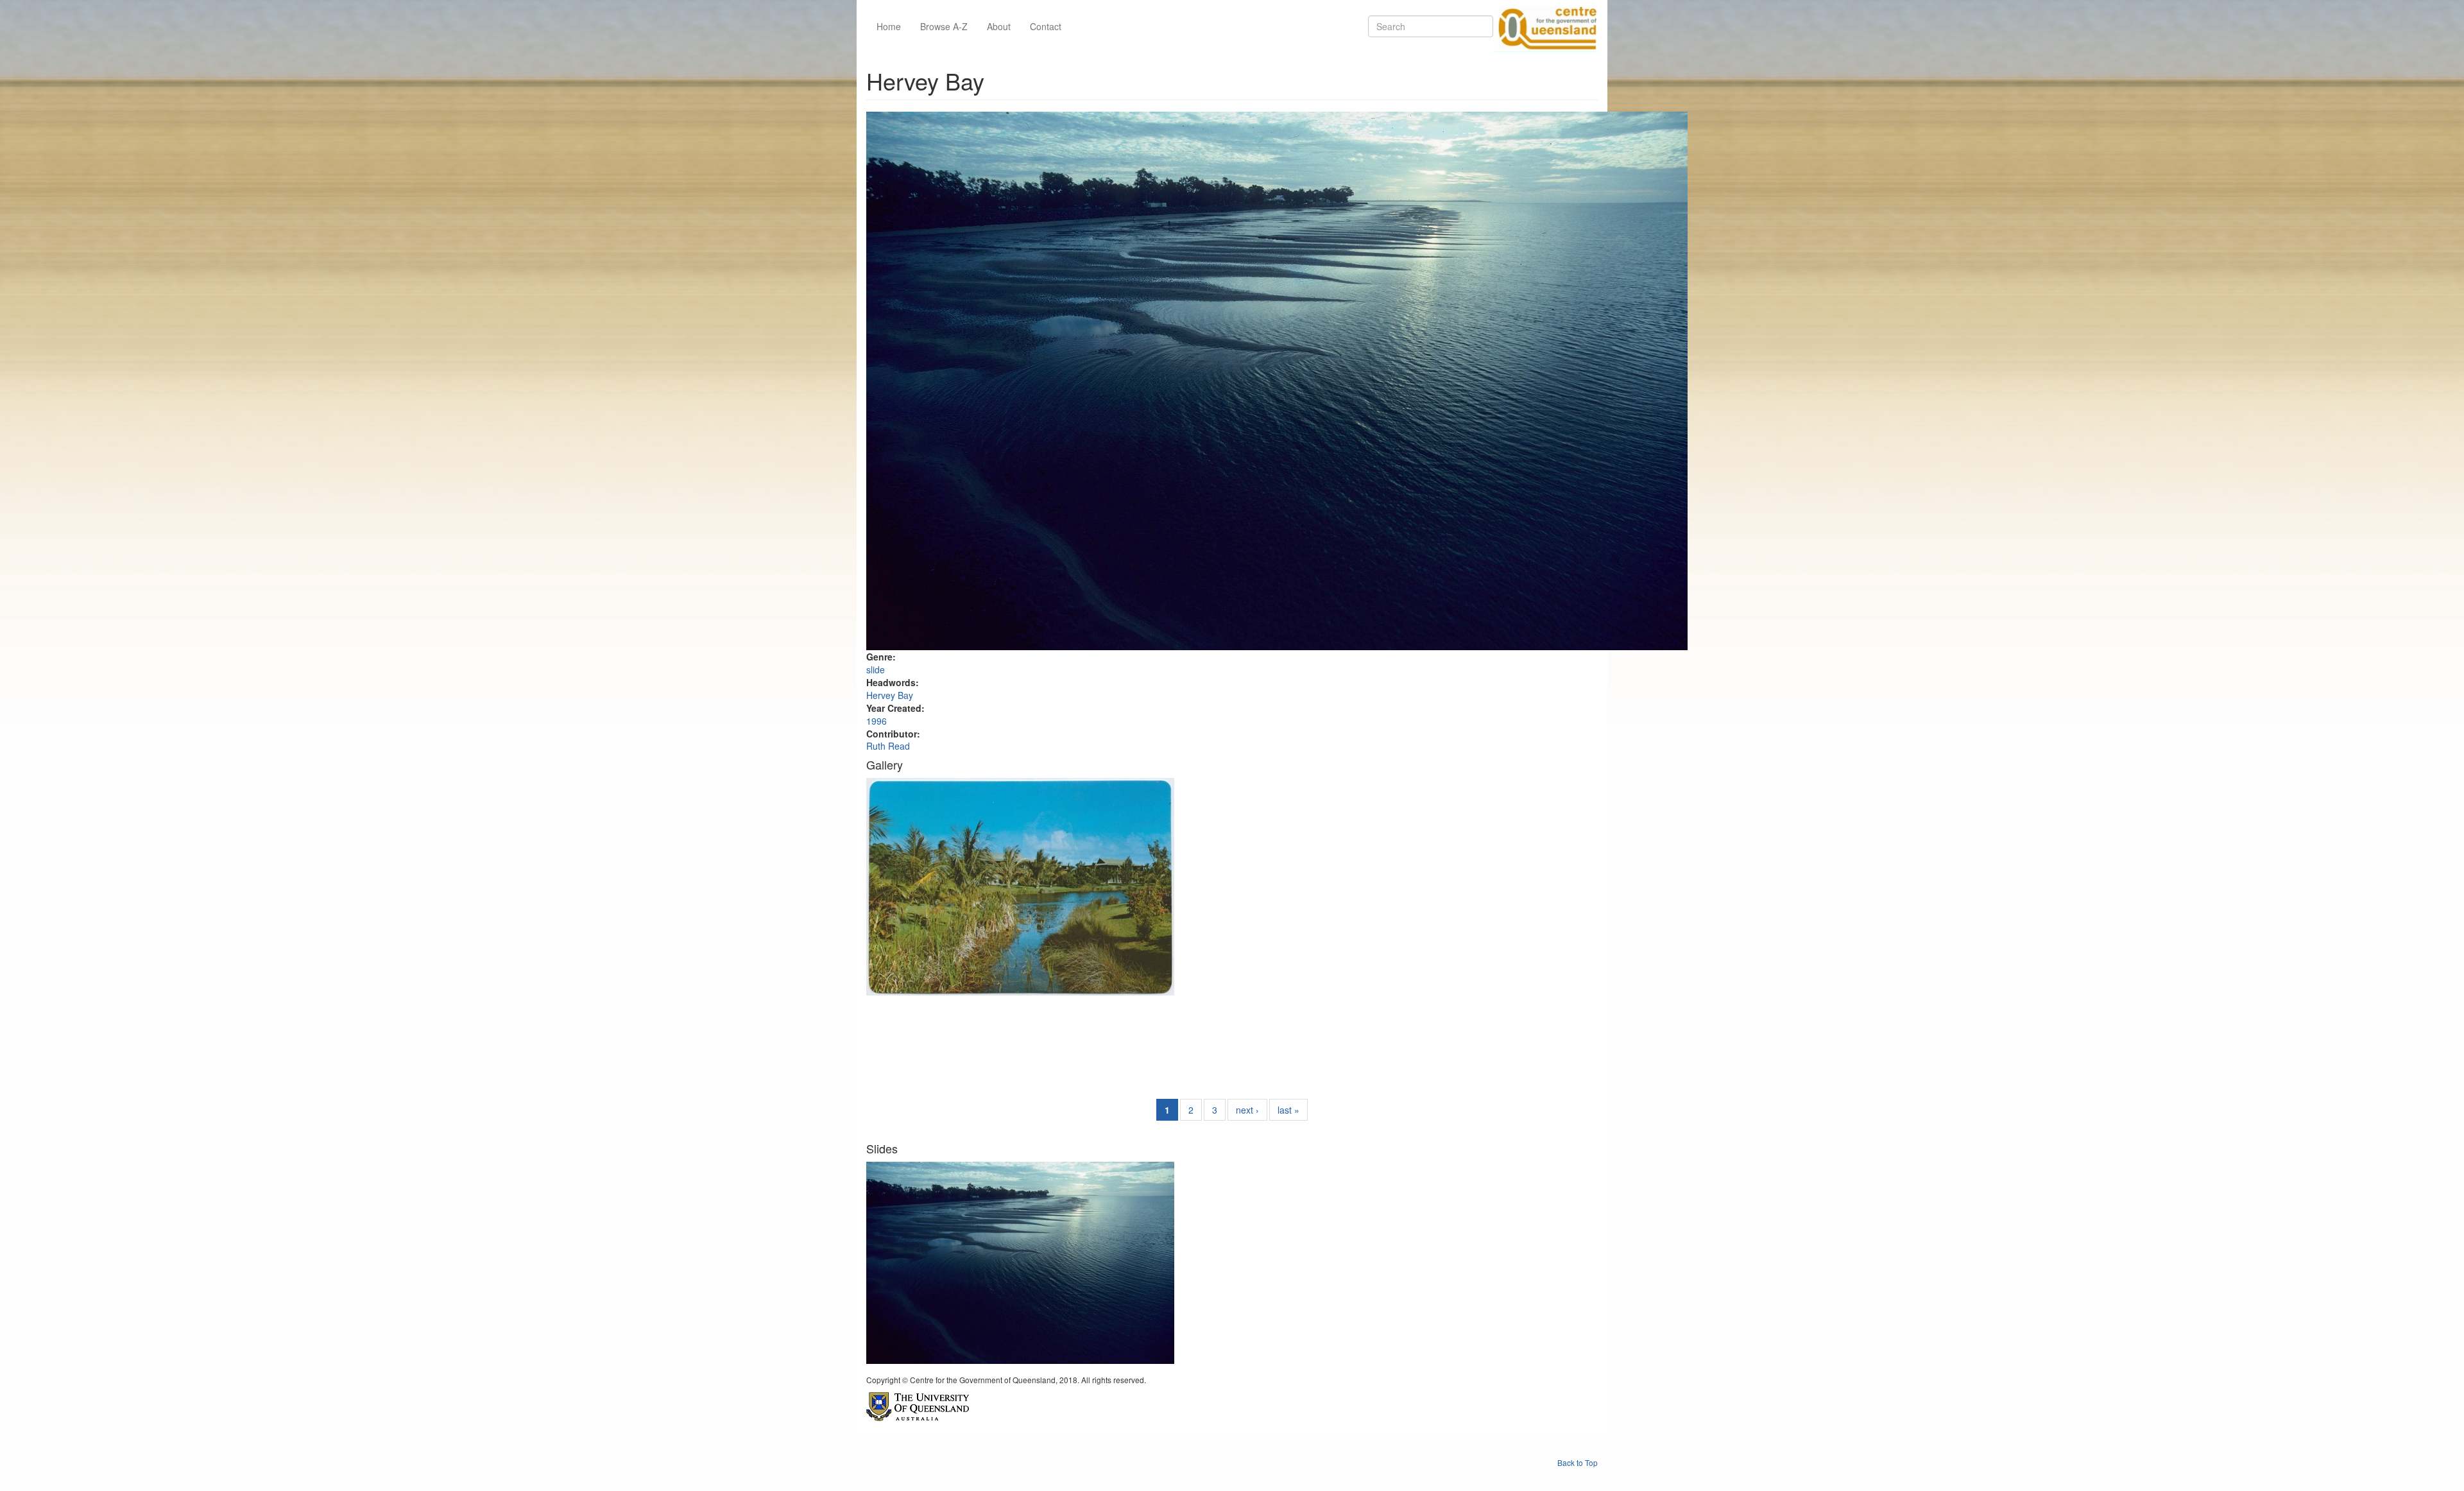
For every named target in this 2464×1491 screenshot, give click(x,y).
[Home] (1545, 26)
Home (889, 26)
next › (1247, 1110)
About (999, 26)
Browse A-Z (944, 26)
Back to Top (1578, 1462)
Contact (1046, 26)
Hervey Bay (890, 695)
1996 (877, 721)
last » (1288, 1110)
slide (876, 669)
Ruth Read (888, 746)
